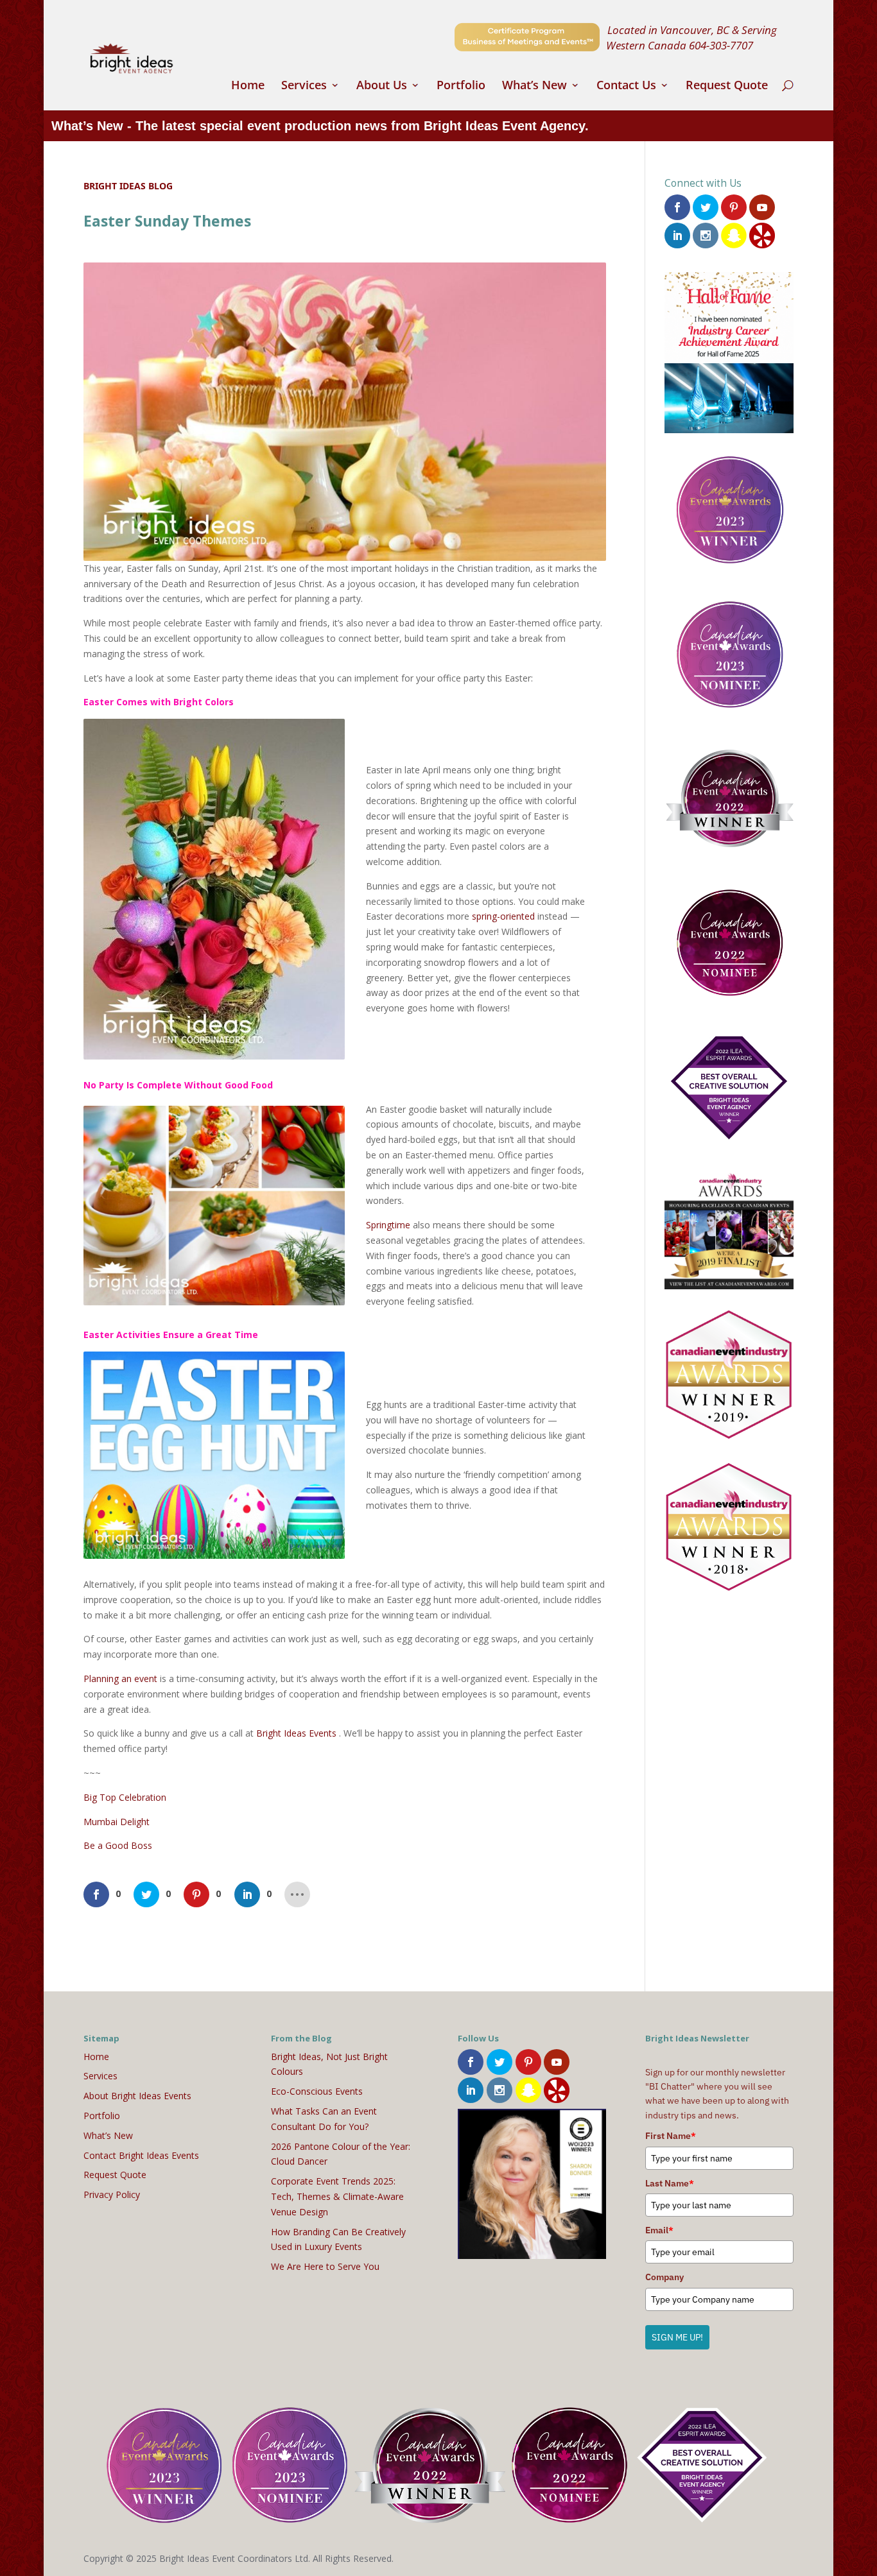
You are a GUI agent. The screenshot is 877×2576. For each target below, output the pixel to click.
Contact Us (626, 86)
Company (664, 2277)
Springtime (388, 1225)
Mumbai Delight (117, 1822)
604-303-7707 (721, 45)
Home (248, 86)
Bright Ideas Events (296, 1733)
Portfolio (461, 86)
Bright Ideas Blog (128, 186)
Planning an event (120, 1679)
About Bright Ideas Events (137, 2096)
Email (659, 2230)
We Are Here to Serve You (325, 2266)
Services (304, 86)
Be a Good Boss (118, 1845)
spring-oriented (503, 916)
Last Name (670, 2183)
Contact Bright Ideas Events (141, 2155)
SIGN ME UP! (677, 2337)
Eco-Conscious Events (317, 2091)
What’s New (534, 86)
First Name (671, 2136)
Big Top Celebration (125, 1797)
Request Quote (727, 86)
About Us (382, 86)
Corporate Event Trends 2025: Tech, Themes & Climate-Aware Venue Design (337, 2196)
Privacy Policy (112, 2194)
